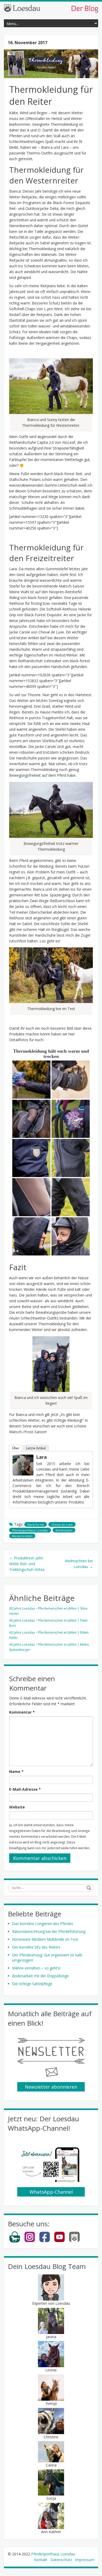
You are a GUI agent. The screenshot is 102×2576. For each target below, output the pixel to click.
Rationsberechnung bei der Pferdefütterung (49, 1931)
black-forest (36, 1525)
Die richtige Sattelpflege (32, 1984)
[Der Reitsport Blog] (51, 8)
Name (16, 1771)
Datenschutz (61, 2560)
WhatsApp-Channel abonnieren (51, 2193)
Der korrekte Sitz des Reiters (36, 1947)
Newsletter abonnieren (51, 2087)
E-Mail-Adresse (25, 1789)
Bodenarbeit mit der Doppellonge (40, 1976)
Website (17, 1807)
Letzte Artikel (36, 1448)
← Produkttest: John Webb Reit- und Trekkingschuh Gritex (27, 1564)
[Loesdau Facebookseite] (45, 2241)
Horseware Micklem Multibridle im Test (45, 1939)
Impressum (85, 2560)
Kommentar (22, 1712)
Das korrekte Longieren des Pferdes (43, 1924)
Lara (41, 1457)
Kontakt (41, 2560)
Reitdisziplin (64, 1530)
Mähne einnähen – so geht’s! (36, 1968)
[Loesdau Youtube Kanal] (59, 2241)
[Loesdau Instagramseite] (30, 2241)
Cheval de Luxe (62, 1525)
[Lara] (23, 1465)
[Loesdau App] (74, 2241)
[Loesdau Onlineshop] (15, 2241)
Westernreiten (22, 1536)
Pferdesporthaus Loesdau (30, 1530)
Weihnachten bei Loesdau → (79, 1564)
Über (16, 1448)
